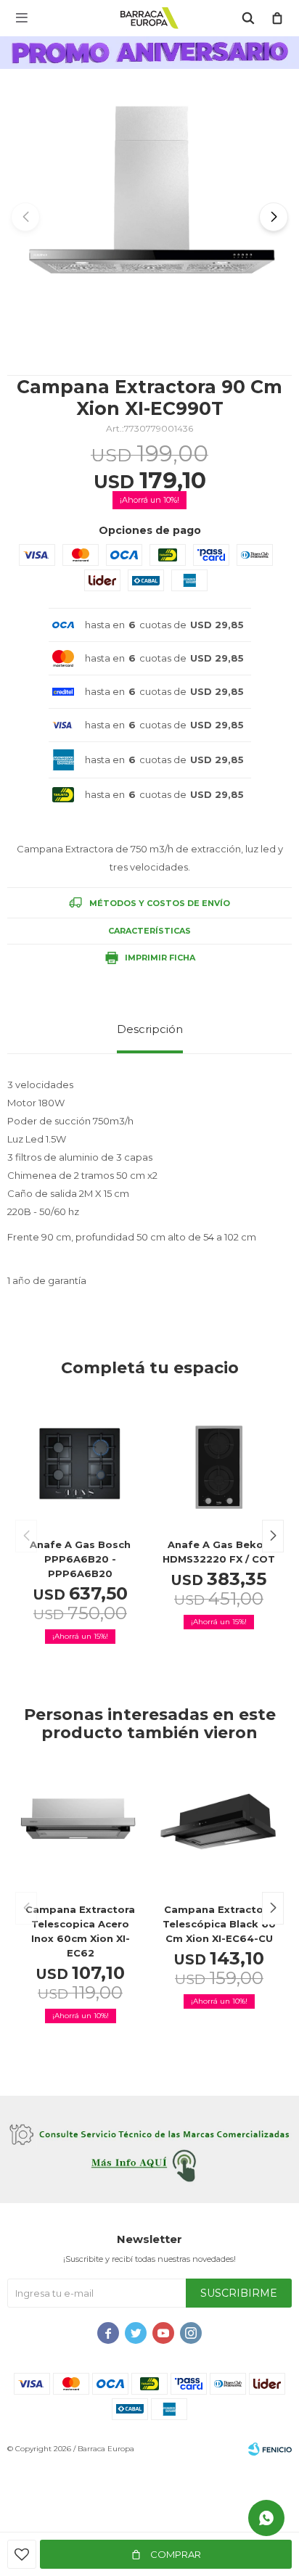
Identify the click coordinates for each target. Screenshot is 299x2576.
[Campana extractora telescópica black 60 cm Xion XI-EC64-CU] (219, 1829)
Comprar (175, 2554)
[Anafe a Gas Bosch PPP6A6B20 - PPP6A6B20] (80, 1464)
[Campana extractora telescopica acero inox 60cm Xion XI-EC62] (80, 1829)
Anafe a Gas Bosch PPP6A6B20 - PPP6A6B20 (80, 1559)
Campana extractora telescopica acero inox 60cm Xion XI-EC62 (80, 1931)
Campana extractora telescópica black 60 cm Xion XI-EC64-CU (219, 1924)
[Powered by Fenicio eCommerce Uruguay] (270, 2449)
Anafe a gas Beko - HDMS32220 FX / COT (219, 1552)
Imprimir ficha (160, 958)
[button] (274, 217)
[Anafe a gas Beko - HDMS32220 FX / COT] (219, 1464)
